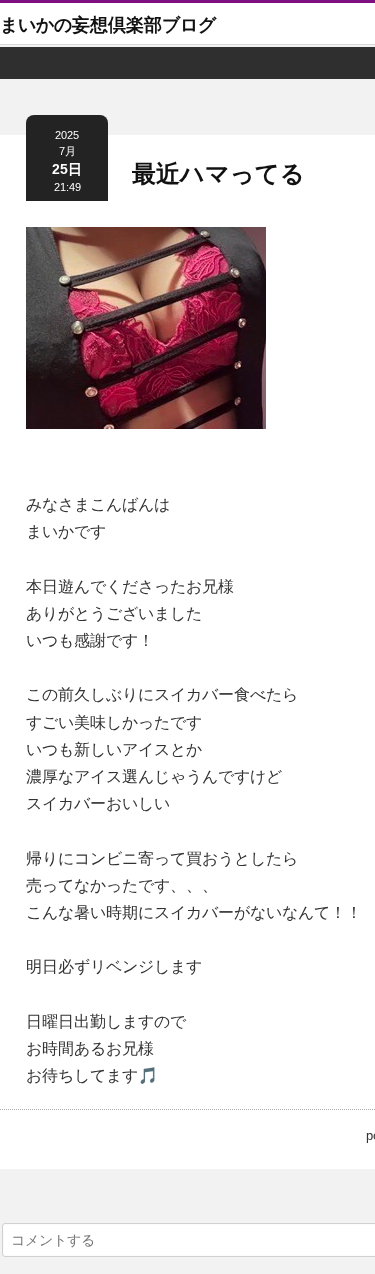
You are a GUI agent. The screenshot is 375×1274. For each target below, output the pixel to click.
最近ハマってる (218, 173)
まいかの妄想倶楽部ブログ (108, 25)
